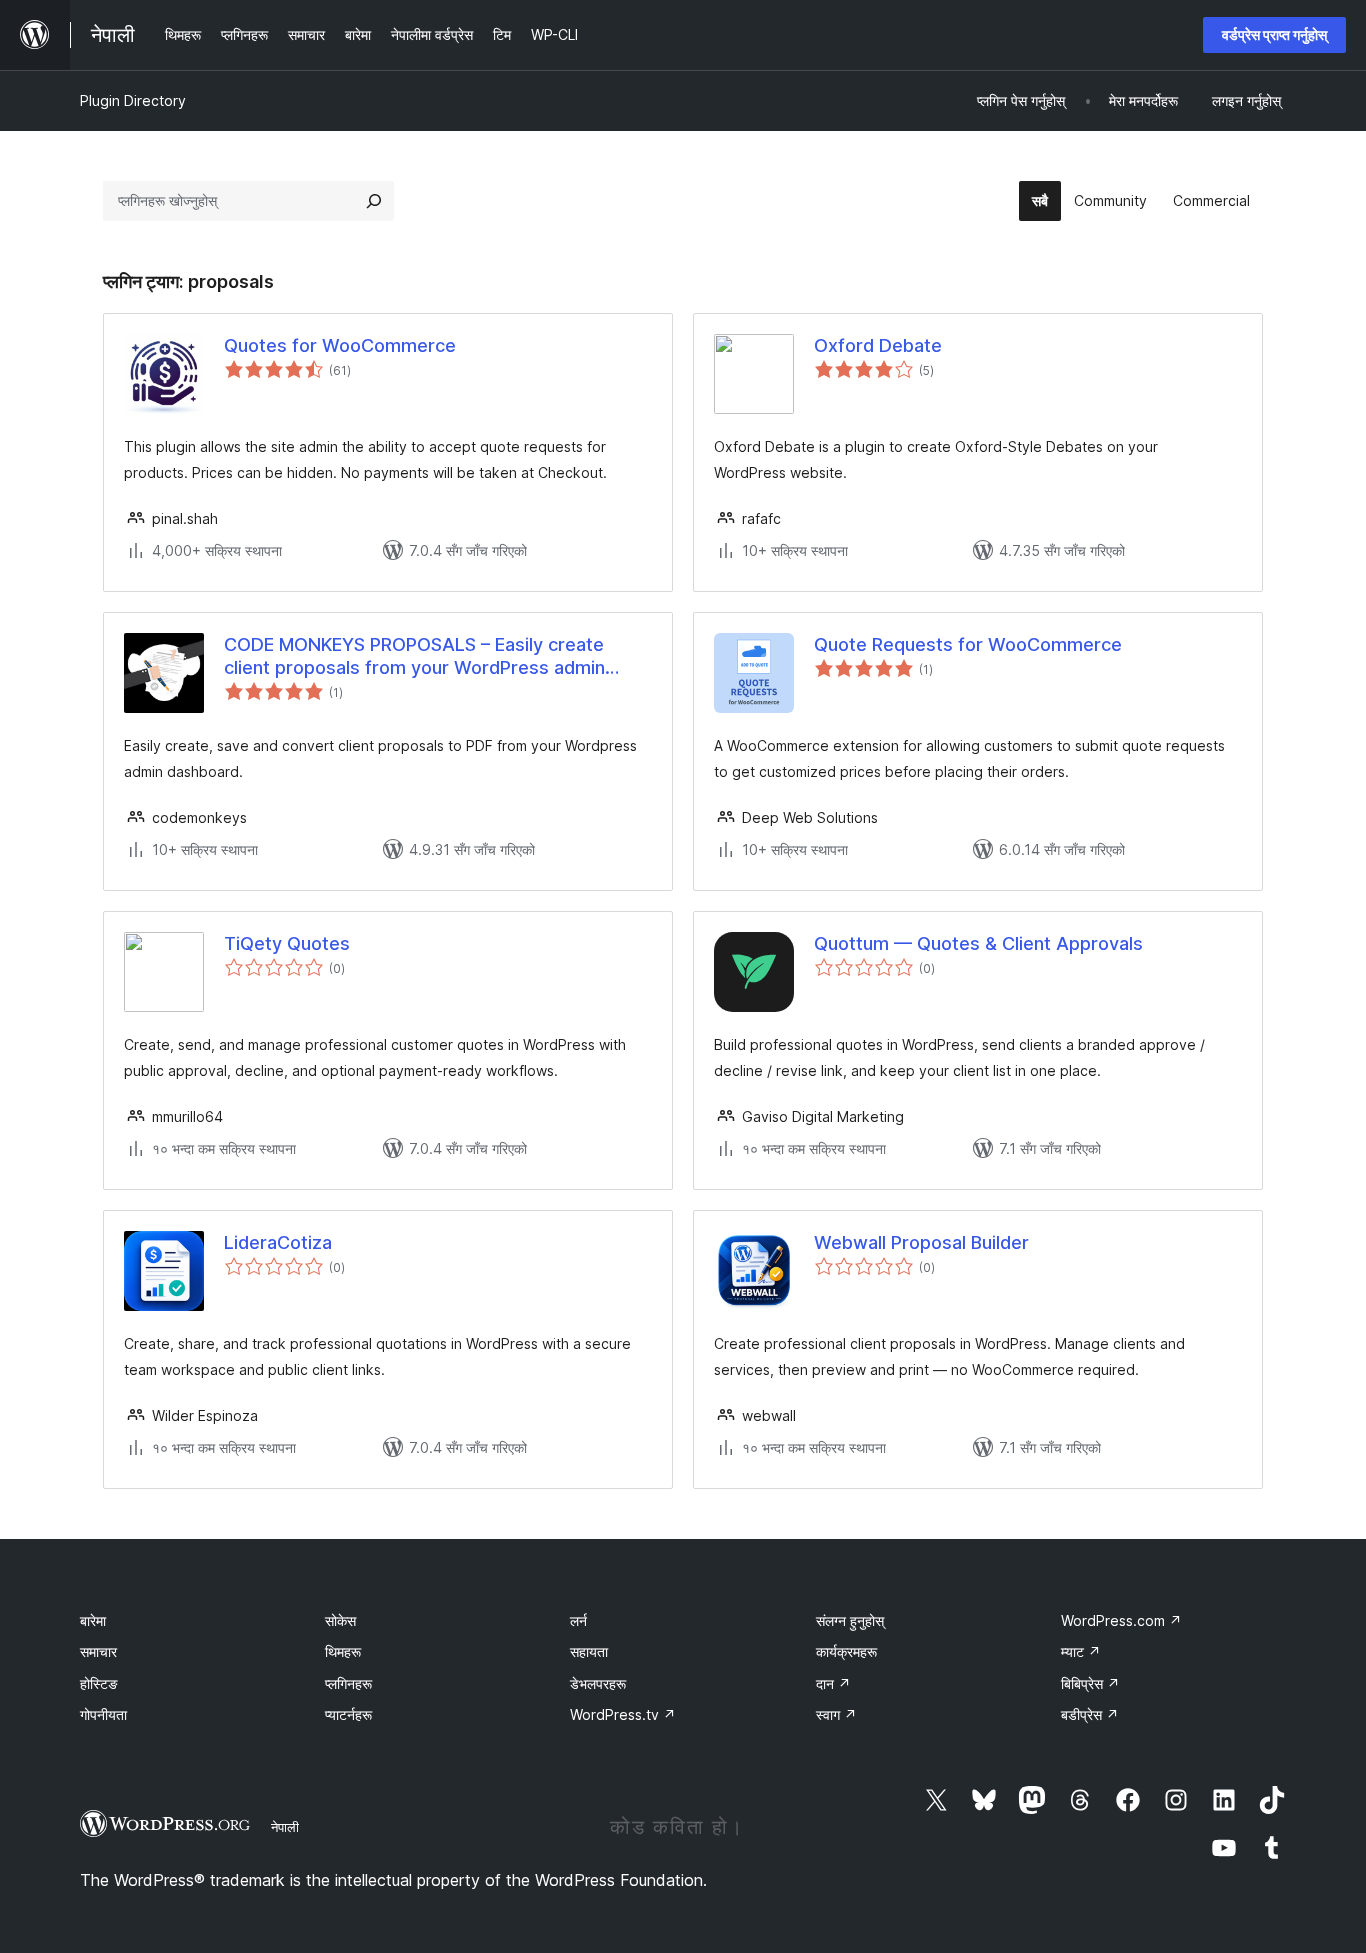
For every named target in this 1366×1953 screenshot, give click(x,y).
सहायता (589, 1651)
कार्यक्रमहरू (846, 1651)
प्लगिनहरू (348, 1683)
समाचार (98, 1651)
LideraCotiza (278, 1242)
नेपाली (285, 1827)
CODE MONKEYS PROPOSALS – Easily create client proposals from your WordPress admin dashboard (414, 657)
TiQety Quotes (287, 943)
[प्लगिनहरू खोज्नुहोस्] (374, 201)
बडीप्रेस (1090, 1714)
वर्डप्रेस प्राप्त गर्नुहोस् (1274, 34)
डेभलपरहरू (598, 1683)
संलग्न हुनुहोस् (850, 1620)
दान (833, 1683)
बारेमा (93, 1620)
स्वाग (836, 1714)
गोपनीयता (103, 1714)
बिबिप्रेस (1090, 1683)
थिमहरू (343, 1651)
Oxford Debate (878, 345)
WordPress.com (1121, 1620)
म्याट (1081, 1651)
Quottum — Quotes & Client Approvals (978, 943)
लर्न (578, 1620)
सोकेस (340, 1620)
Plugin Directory (133, 100)
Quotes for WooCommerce (340, 345)
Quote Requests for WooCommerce (968, 644)
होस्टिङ (99, 1683)
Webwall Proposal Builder (921, 1242)
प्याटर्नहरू (348, 1714)
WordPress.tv (623, 1714)
